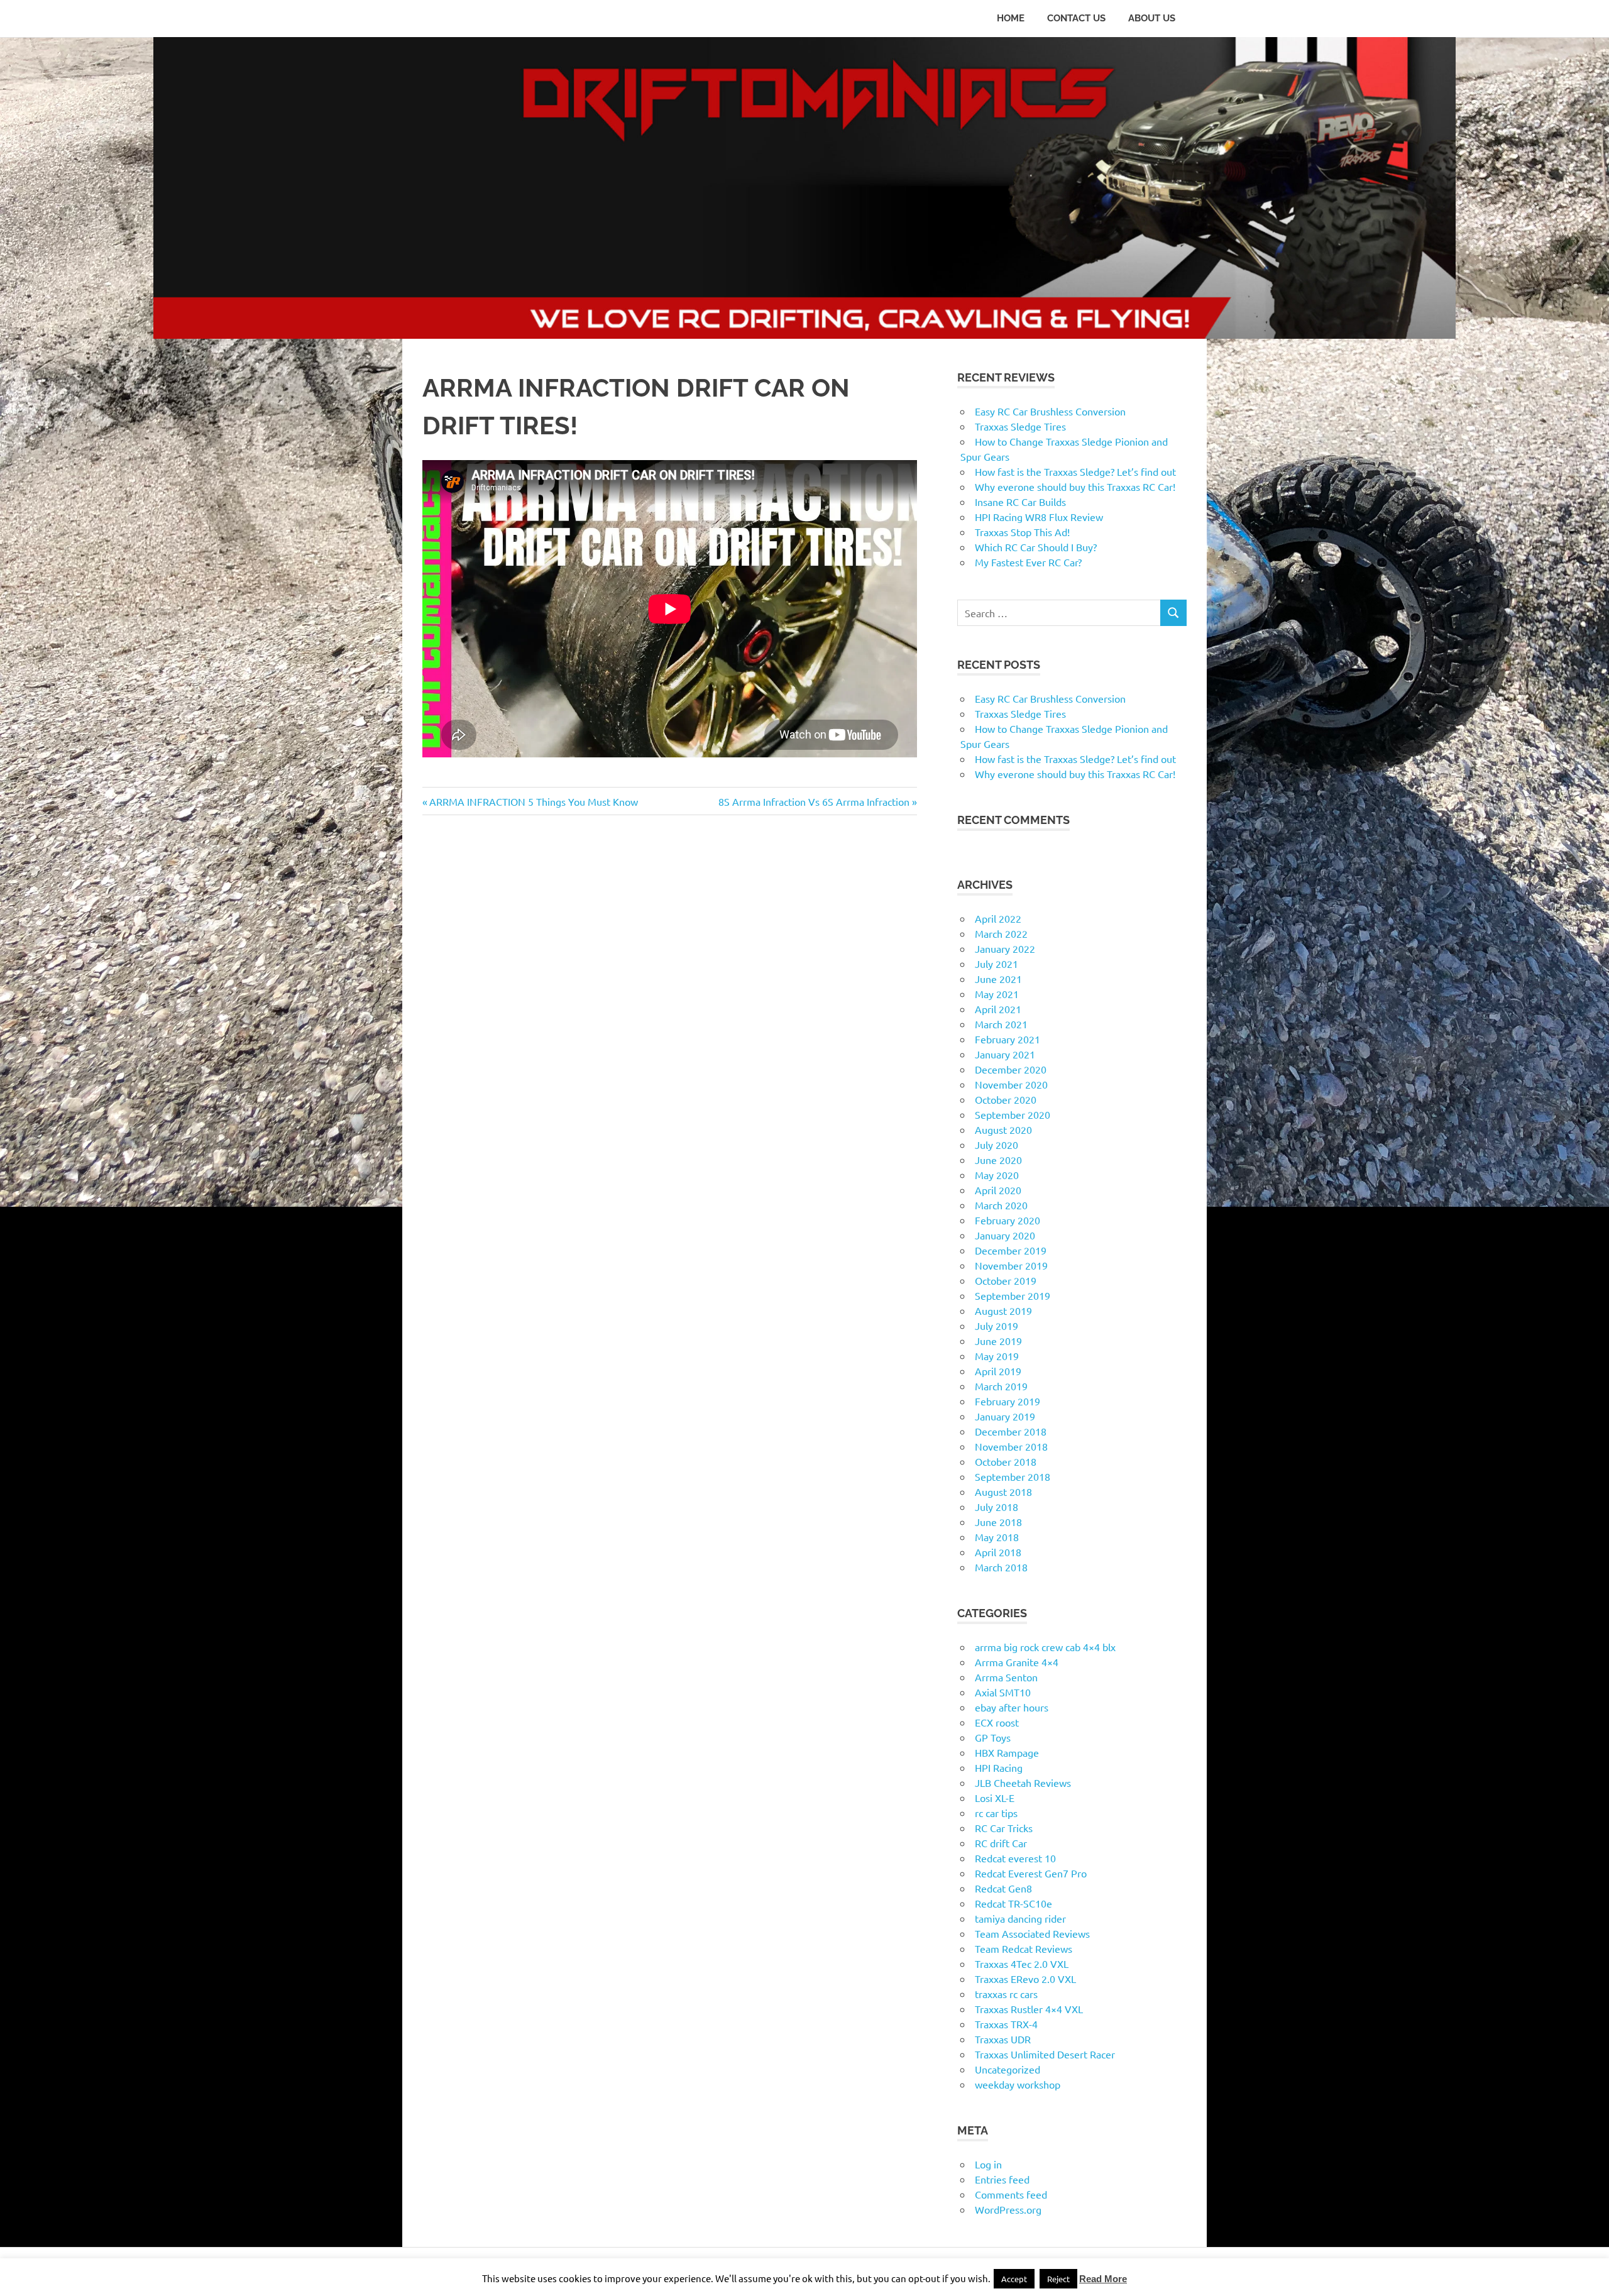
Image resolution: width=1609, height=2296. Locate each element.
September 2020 (1013, 1114)
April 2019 (998, 1371)
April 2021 (998, 1009)
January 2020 (1005, 1235)
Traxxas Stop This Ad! (1022, 532)
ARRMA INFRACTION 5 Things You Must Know (533, 801)
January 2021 (1005, 1054)
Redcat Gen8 (1003, 1888)
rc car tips (996, 1813)
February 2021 (1008, 1039)
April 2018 (998, 1552)
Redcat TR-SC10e (1013, 1903)
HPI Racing (999, 1767)
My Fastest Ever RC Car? (1028, 562)
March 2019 (1001, 1386)
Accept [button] (1014, 2279)
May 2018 (997, 1537)
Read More (1103, 2279)
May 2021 (997, 994)
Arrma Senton (1006, 1677)
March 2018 (1001, 1567)
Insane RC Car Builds (1020, 502)
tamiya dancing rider (1020, 1918)
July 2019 (997, 1326)
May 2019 (997, 1356)
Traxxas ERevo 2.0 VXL (1025, 1979)
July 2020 (997, 1145)
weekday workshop (1018, 2084)
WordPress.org (1008, 2209)
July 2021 (997, 964)
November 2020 (1011, 1084)
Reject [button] (1058, 2279)
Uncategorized (1008, 2069)
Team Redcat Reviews (1024, 1948)
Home (1011, 18)
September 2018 (1013, 1476)
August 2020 (1003, 1129)
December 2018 (1011, 1431)
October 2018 (1006, 1461)
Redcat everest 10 (1015, 1858)
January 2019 (1005, 1416)
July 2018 (997, 1507)
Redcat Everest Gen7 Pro (1031, 1873)
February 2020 (1008, 1220)
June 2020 (998, 1160)
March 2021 (1001, 1024)
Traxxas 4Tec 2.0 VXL (1022, 1964)
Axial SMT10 (1003, 1692)
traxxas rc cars (1006, 1994)
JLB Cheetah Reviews (1023, 1782)
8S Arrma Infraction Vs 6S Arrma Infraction (814, 801)
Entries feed (1002, 2179)
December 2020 (1011, 1069)
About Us (1152, 18)
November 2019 (1011, 1265)
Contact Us (1076, 18)
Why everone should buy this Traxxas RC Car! (1075, 486)
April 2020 (998, 1190)
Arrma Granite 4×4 (1017, 1662)
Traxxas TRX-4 (1006, 2024)
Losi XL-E (995, 1798)
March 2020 (1001, 1205)
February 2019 (1008, 1401)
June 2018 (998, 1522)
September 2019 (1013, 1295)
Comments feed (1011, 2194)
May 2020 (997, 1175)
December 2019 (1011, 1250)
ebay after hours (1012, 1707)
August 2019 (1003, 1310)
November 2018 (1011, 1446)
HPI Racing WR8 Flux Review (1039, 517)
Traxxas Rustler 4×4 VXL (1029, 2009)
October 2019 (1006, 1280)
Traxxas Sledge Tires (1020, 426)
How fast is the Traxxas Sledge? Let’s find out (1075, 471)
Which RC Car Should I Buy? (1036, 547)
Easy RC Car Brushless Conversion (1050, 411)
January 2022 (1005, 948)
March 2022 (1001, 933)
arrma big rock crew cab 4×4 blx (1045, 1647)
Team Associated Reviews (1032, 1933)
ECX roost (997, 1722)
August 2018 (1003, 1491)
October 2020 (1006, 1099)
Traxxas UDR (1003, 2039)
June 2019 (998, 1341)
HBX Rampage (1007, 1752)
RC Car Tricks (1004, 1828)
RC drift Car (1001, 1843)
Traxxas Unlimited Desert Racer (1045, 2054)
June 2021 (998, 979)
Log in (988, 2164)
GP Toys (993, 1737)
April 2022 (998, 918)
